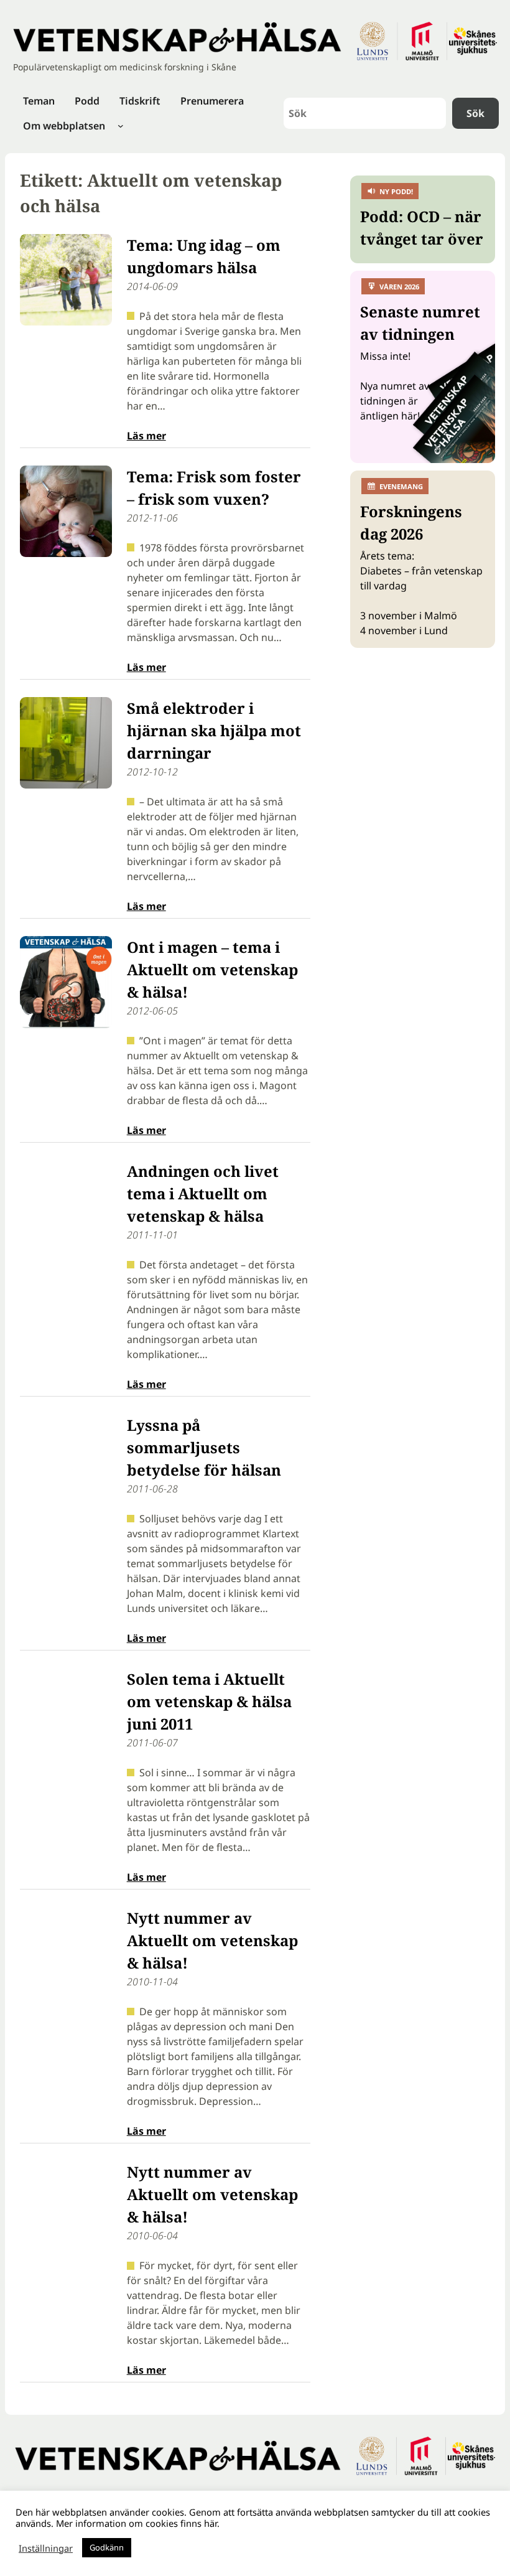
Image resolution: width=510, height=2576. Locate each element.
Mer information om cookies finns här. (138, 2523)
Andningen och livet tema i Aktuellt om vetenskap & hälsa (203, 1193)
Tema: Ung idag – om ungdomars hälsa (204, 256)
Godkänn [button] (107, 2547)
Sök (475, 113)
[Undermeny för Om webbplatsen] (121, 126)
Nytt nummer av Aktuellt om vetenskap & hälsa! (212, 1940)
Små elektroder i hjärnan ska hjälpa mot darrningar (214, 730)
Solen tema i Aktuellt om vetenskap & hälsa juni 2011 (209, 1701)
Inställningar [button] (46, 2548)
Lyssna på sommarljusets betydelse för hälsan (204, 1447)
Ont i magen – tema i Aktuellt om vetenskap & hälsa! (212, 969)
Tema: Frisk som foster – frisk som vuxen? (214, 488)
